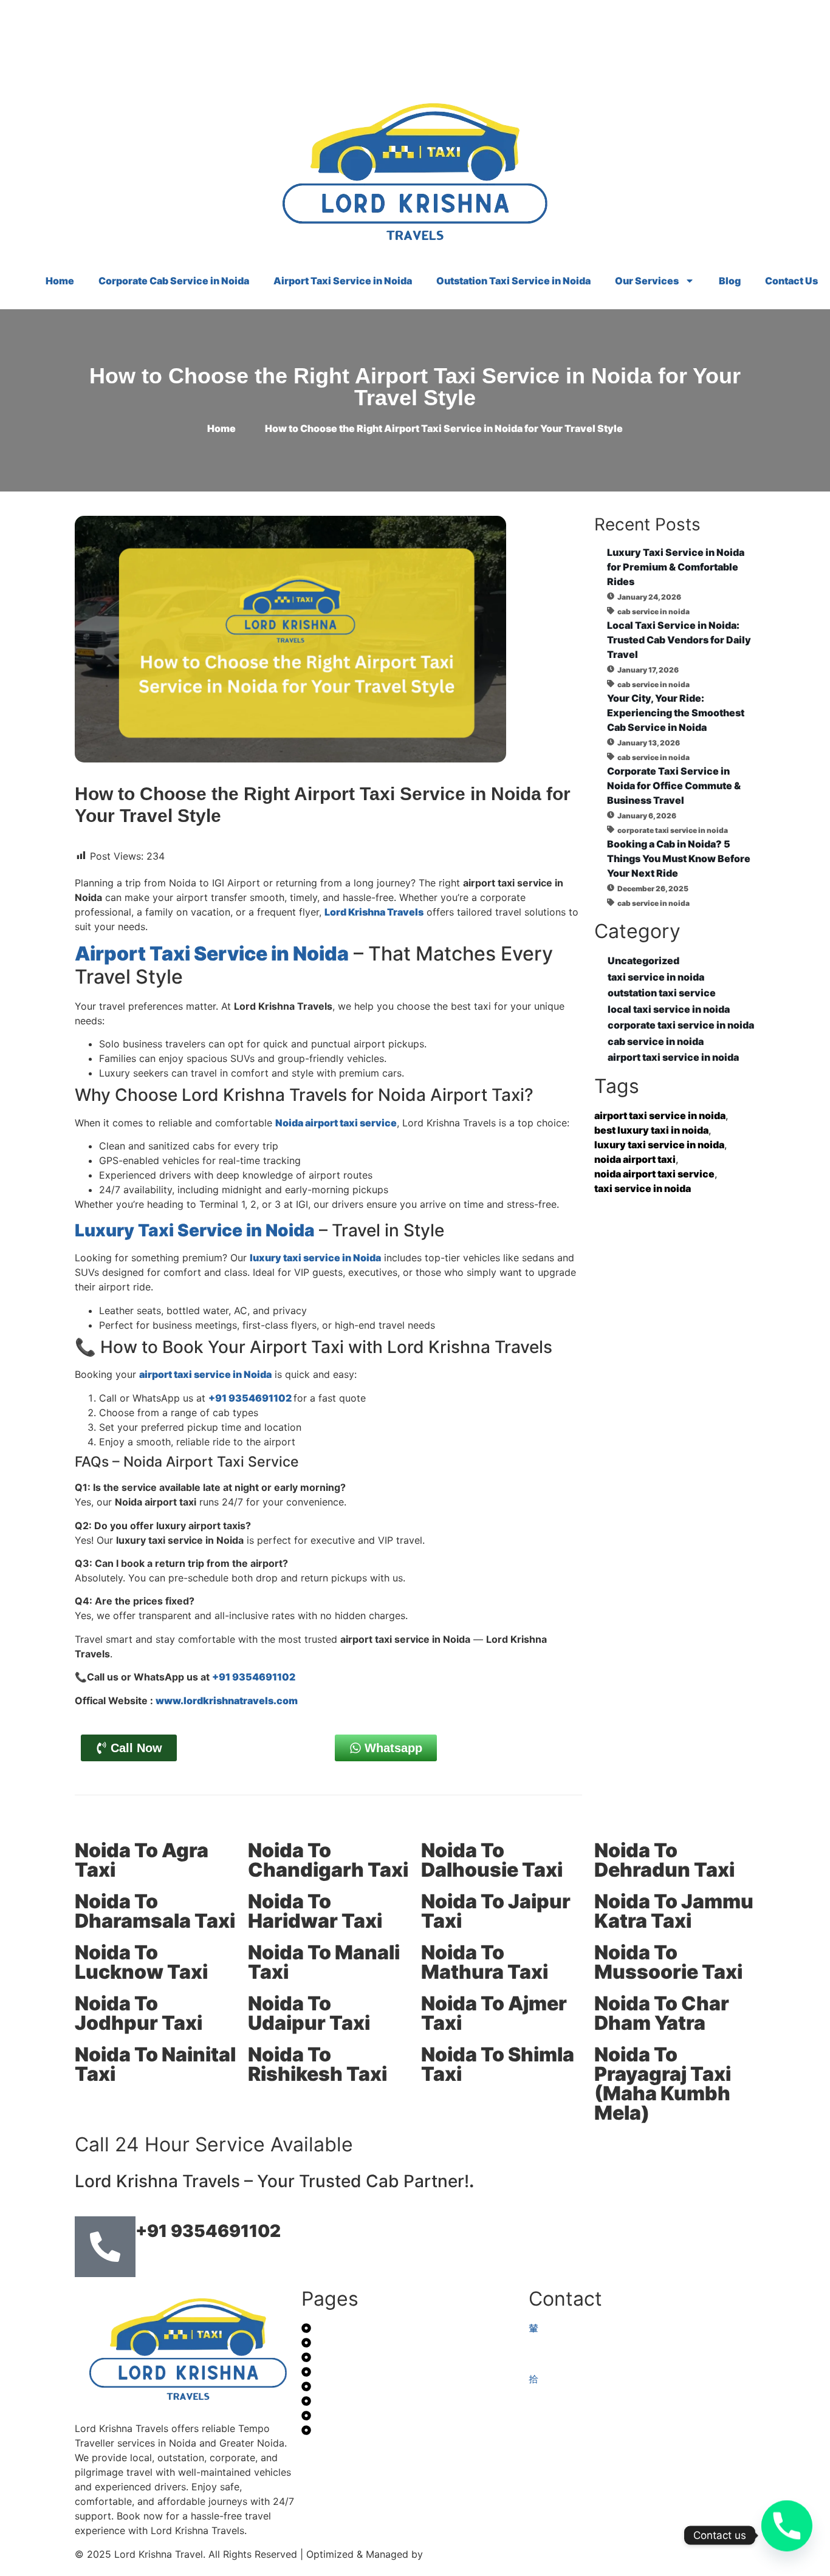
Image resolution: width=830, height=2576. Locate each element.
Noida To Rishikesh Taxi (317, 2064)
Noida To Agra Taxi (142, 1860)
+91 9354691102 (251, 1398)
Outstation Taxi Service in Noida (513, 281)
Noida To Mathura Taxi (485, 1962)
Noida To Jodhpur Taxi (139, 2013)
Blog (730, 281)
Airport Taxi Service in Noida (343, 281)
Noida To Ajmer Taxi (494, 2013)
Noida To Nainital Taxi (155, 2064)
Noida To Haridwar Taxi (315, 1911)
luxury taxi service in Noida (315, 1258)
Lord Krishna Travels (374, 912)
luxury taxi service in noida (659, 1145)
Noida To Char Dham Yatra (662, 2013)
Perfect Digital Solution (482, 2554)
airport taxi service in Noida (205, 1374)
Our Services (647, 281)
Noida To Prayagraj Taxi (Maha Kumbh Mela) (663, 2084)
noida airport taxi (635, 1159)
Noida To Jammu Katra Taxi (674, 1911)
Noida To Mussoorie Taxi (668, 1962)
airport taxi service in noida (660, 1115)
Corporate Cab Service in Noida (174, 281)
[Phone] (787, 2535)
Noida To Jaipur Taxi (496, 1911)
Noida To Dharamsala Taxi (155, 1911)
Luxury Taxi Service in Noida (195, 1230)
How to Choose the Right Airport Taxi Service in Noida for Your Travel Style (415, 387)
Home (60, 281)
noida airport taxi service (654, 1174)
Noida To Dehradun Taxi (664, 1860)
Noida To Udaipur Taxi (309, 2013)
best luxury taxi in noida (651, 1130)
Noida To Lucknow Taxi (141, 1962)
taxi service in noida (643, 1188)
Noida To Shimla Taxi (498, 2064)
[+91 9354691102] (105, 2247)
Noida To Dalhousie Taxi (492, 1860)
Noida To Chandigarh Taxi (328, 1860)
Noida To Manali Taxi (324, 1962)
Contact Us (791, 281)
